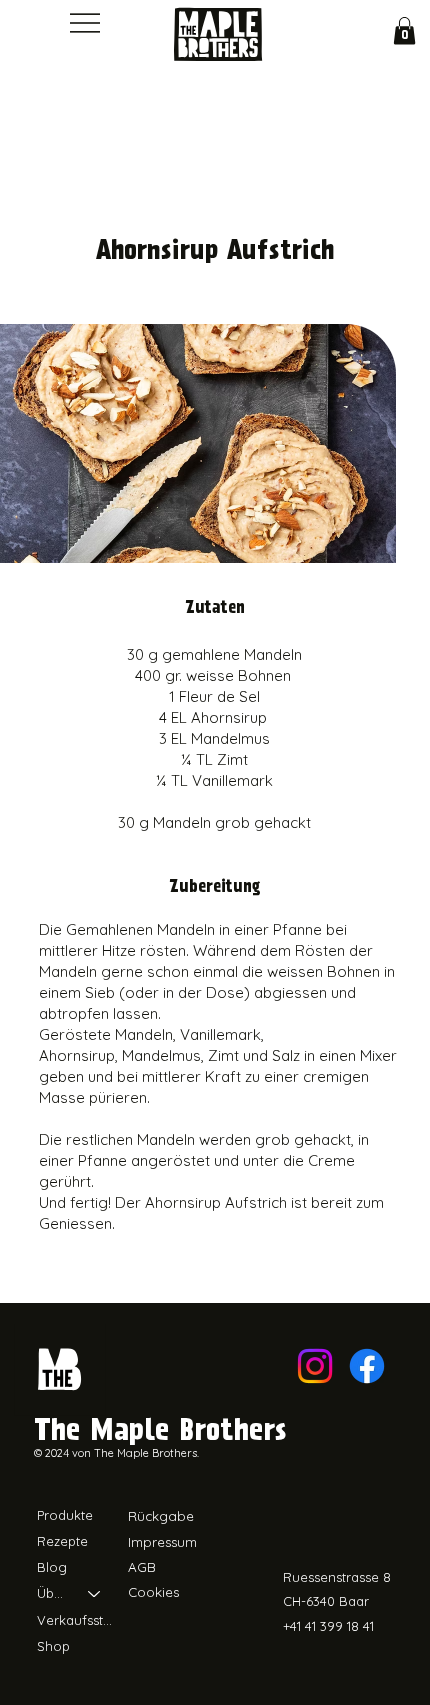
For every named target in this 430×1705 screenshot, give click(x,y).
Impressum (162, 1542)
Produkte (65, 1515)
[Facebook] (367, 1366)
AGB (142, 1567)
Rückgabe (161, 1516)
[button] (404, 30)
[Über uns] (95, 1593)
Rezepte (62, 1541)
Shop (53, 1646)
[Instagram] (315, 1366)
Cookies (153, 1592)
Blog (52, 1567)
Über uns (53, 1593)
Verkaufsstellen (78, 1620)
